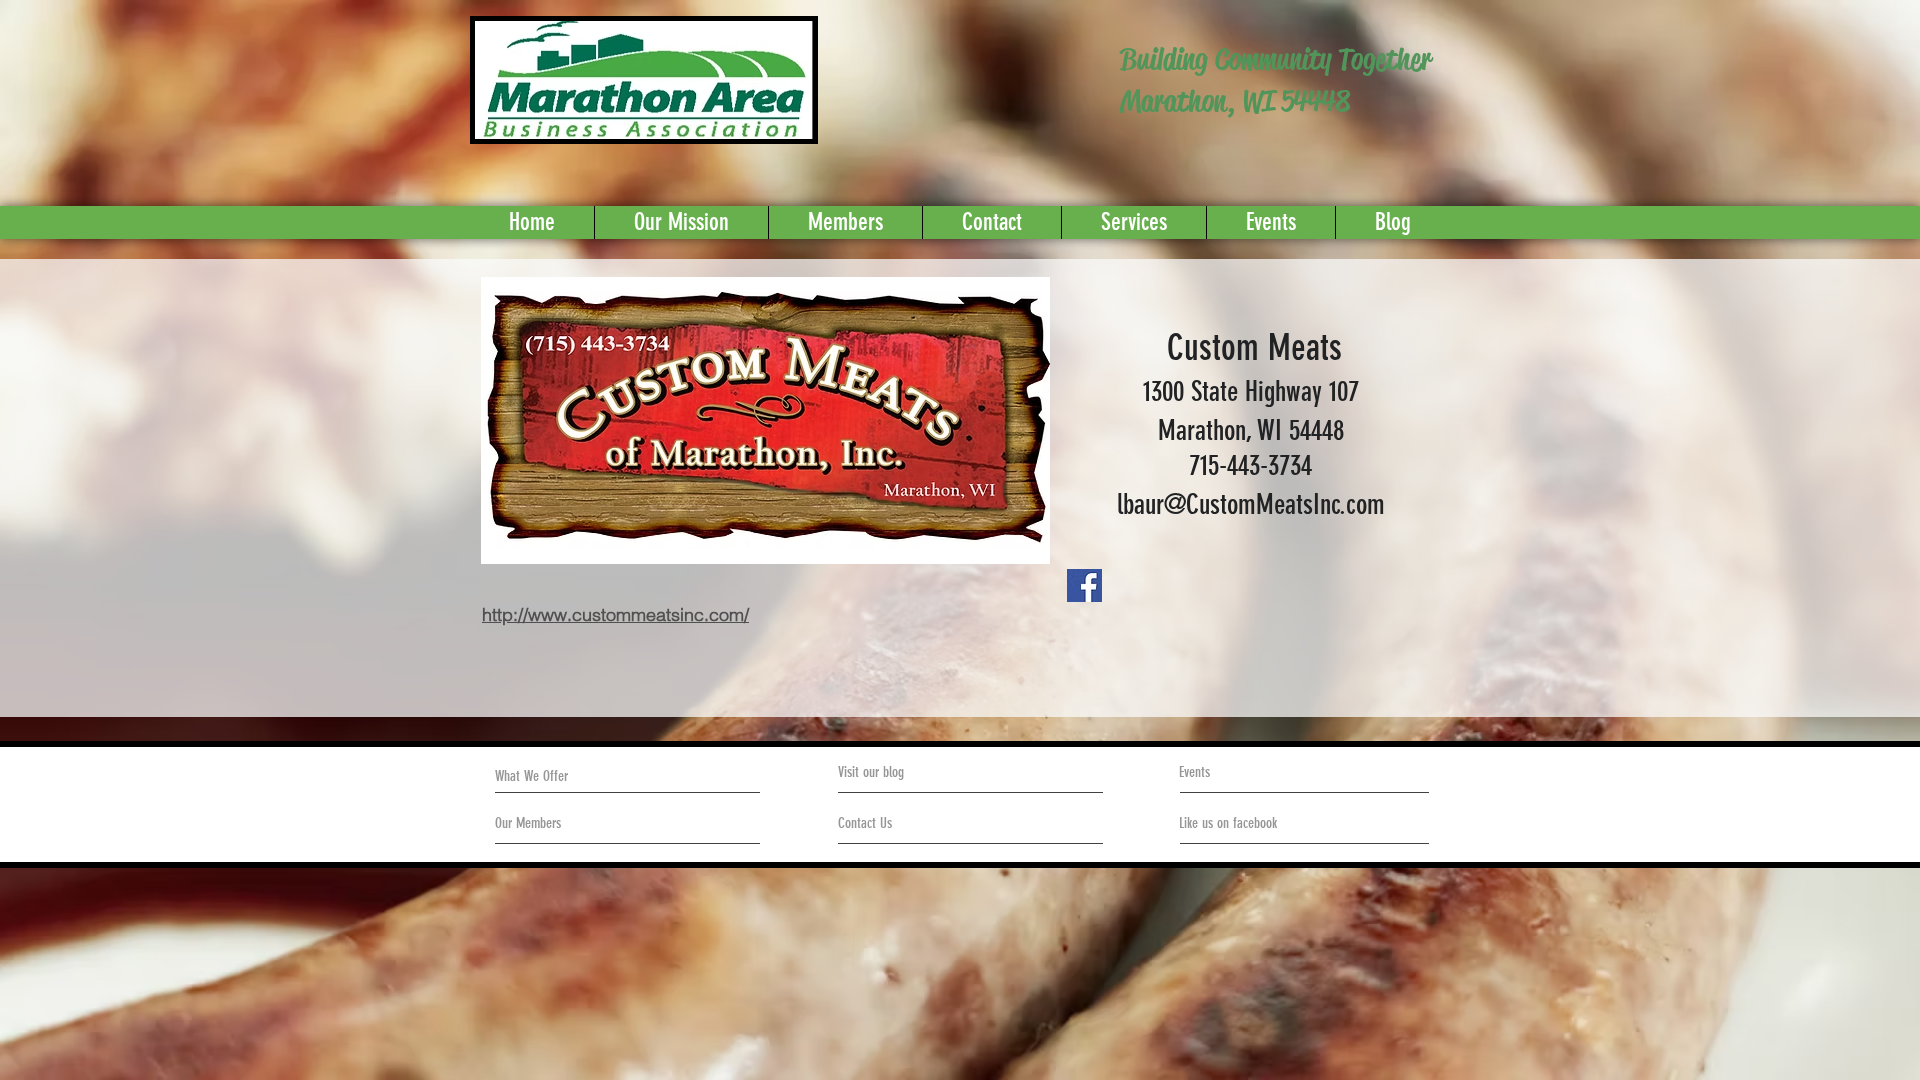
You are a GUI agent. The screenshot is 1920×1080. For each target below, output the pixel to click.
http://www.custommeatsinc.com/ (615, 614)
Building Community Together (1275, 59)
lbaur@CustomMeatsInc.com (1251, 504)
